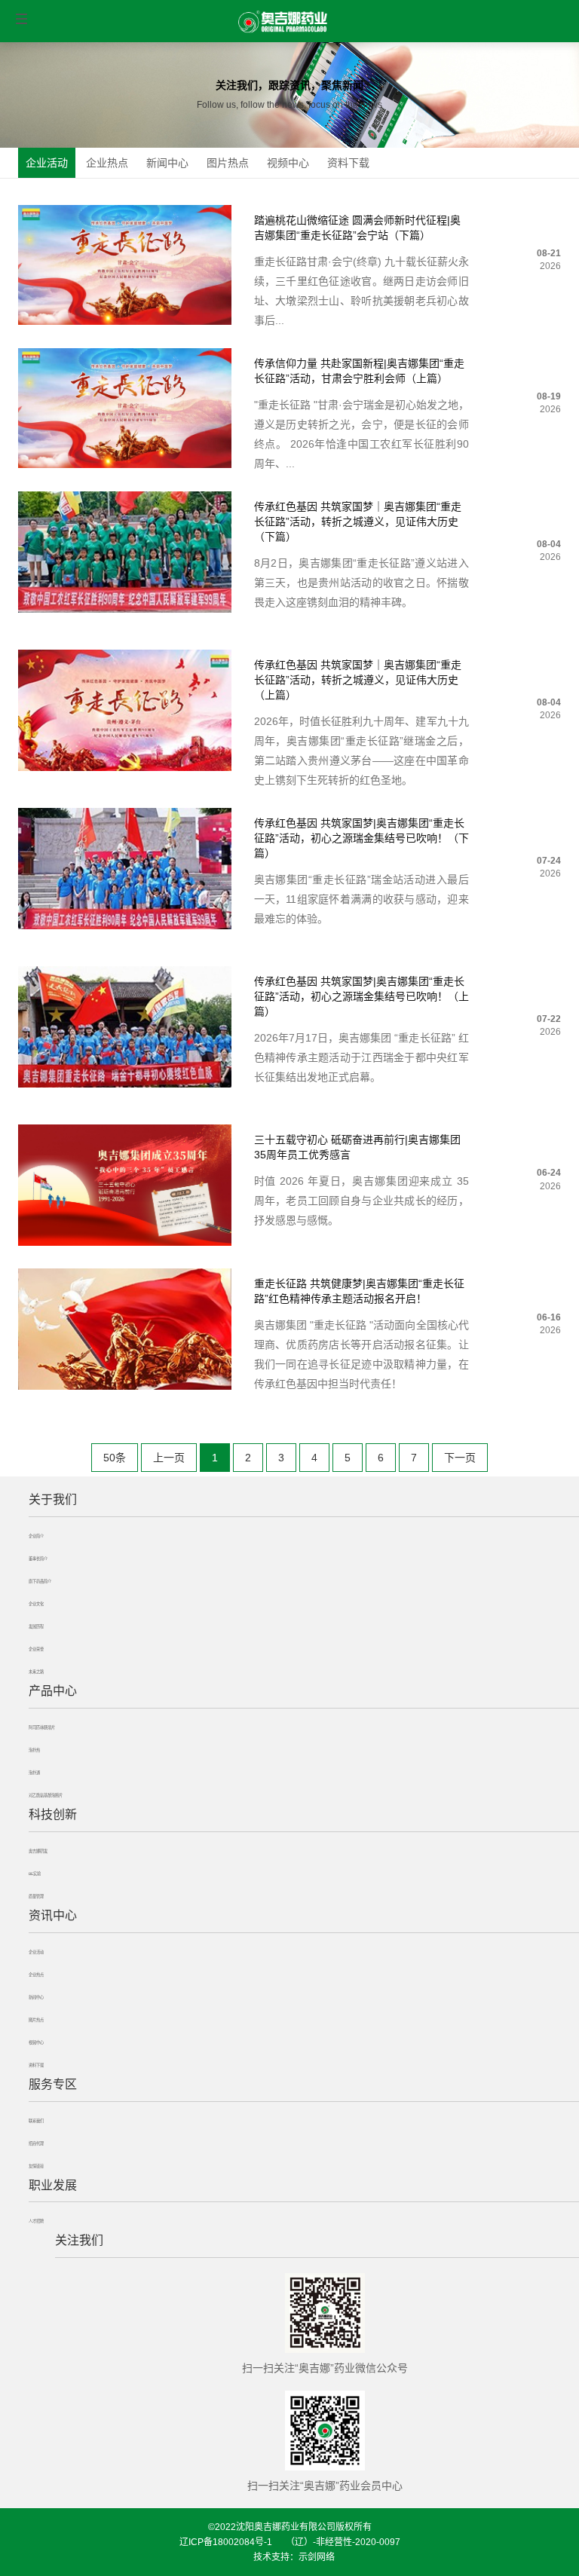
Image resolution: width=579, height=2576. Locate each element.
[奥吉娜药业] (283, 22)
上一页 (169, 1458)
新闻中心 (167, 163)
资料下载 (348, 163)
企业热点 (107, 163)
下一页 (460, 1458)
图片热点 (228, 163)
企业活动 (47, 163)
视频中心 (288, 163)
